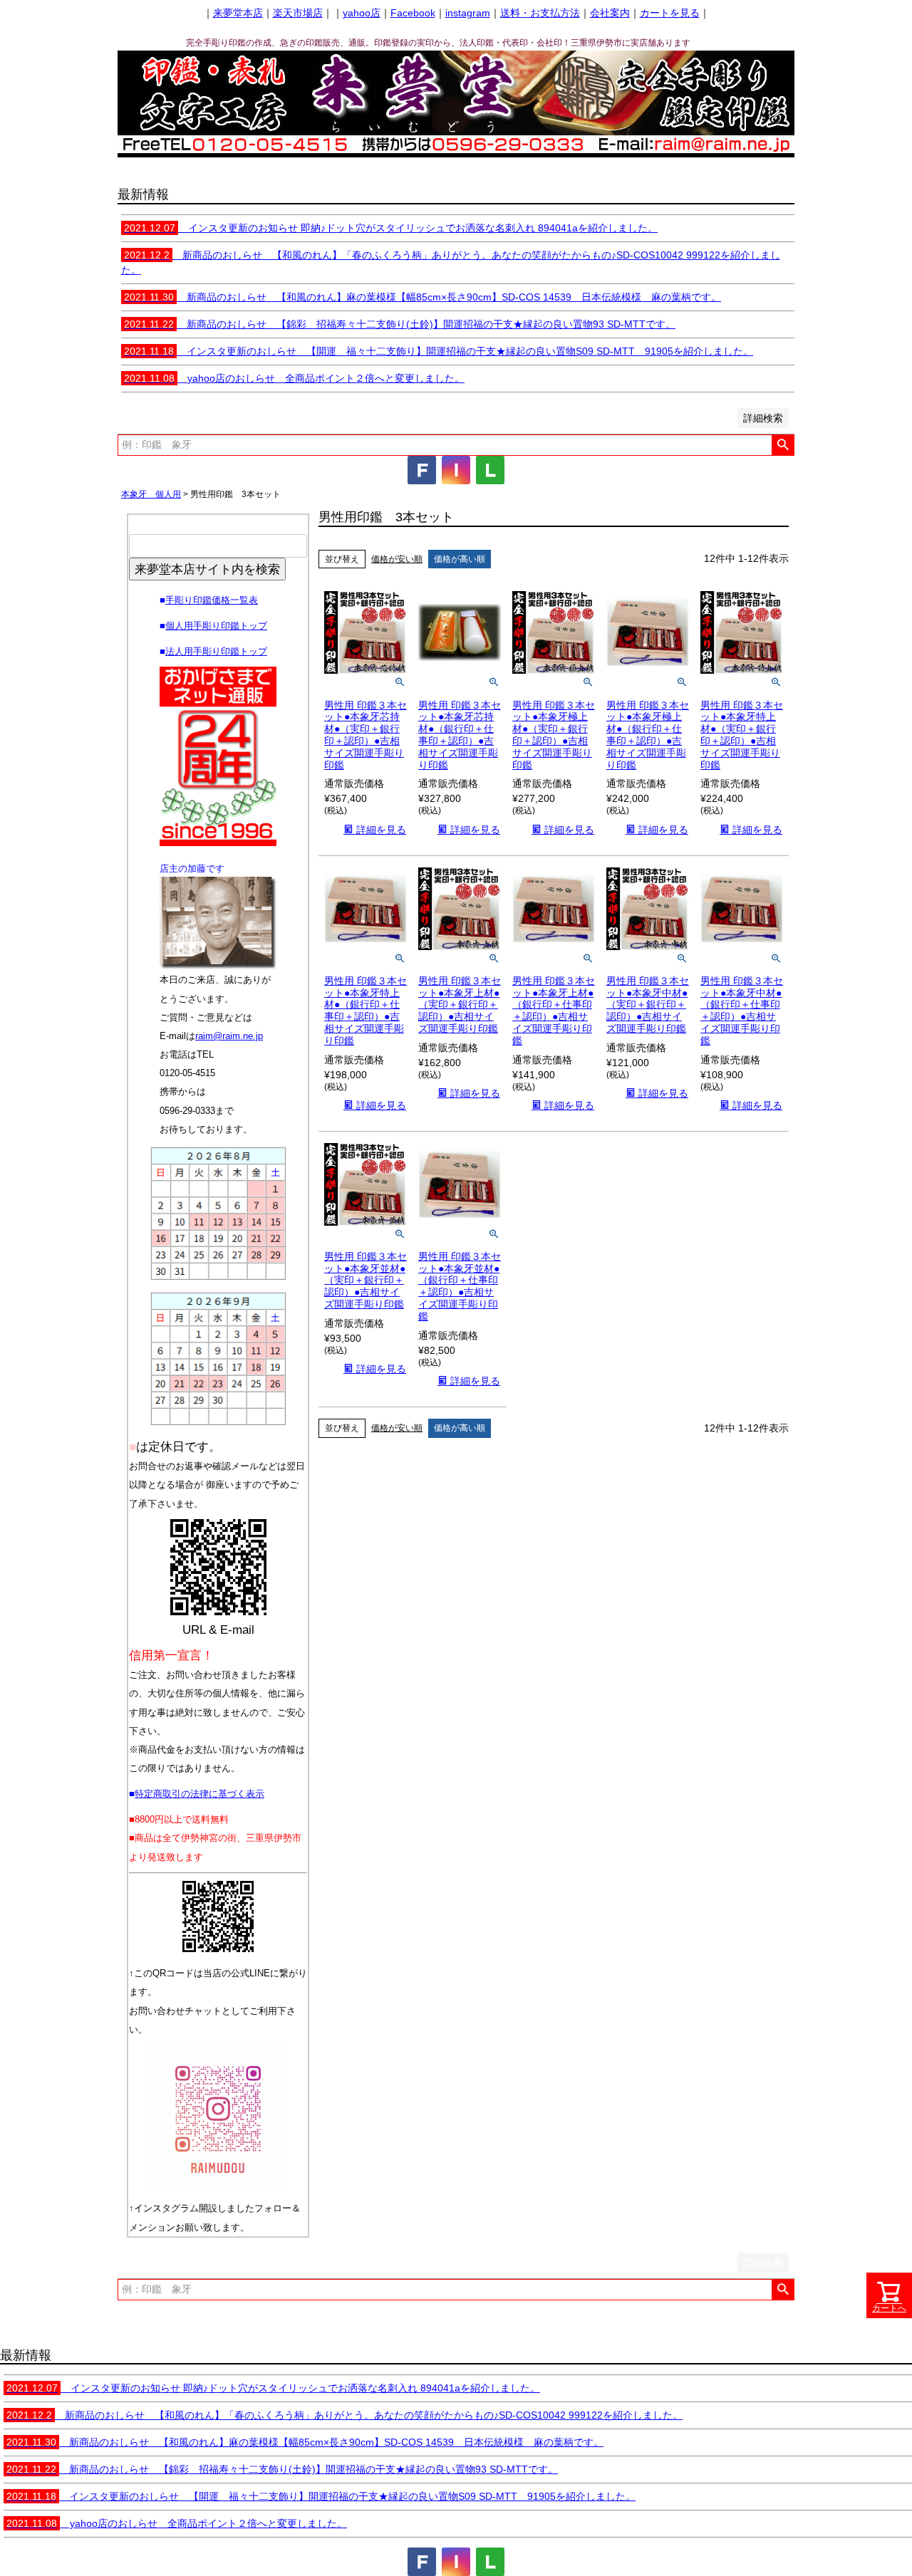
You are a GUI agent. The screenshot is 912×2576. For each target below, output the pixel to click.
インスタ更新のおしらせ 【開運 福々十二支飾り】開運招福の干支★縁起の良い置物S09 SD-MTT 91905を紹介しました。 (439, 351)
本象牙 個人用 (151, 494)
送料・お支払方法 (540, 13)
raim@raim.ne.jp (229, 1036)
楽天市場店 (298, 13)
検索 (783, 445)
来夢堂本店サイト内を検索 (207, 569)
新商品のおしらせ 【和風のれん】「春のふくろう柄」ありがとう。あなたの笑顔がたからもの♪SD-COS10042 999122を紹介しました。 (344, 2415)
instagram (468, 13)
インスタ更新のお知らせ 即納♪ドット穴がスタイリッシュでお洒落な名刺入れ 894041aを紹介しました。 (391, 228)
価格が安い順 (397, 559)
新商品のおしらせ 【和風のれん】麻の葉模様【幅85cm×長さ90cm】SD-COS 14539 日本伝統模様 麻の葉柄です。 (423, 297)
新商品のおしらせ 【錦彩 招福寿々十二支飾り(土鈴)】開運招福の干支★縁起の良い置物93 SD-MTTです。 (400, 324)
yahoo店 (362, 13)
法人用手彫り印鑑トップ (216, 651)
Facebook (413, 13)
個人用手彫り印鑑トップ (216, 626)
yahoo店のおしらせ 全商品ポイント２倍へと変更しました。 (294, 378)
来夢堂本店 (238, 13)
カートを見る (670, 13)
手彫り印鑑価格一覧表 (212, 600)
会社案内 (610, 13)
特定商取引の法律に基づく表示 (199, 1794)
